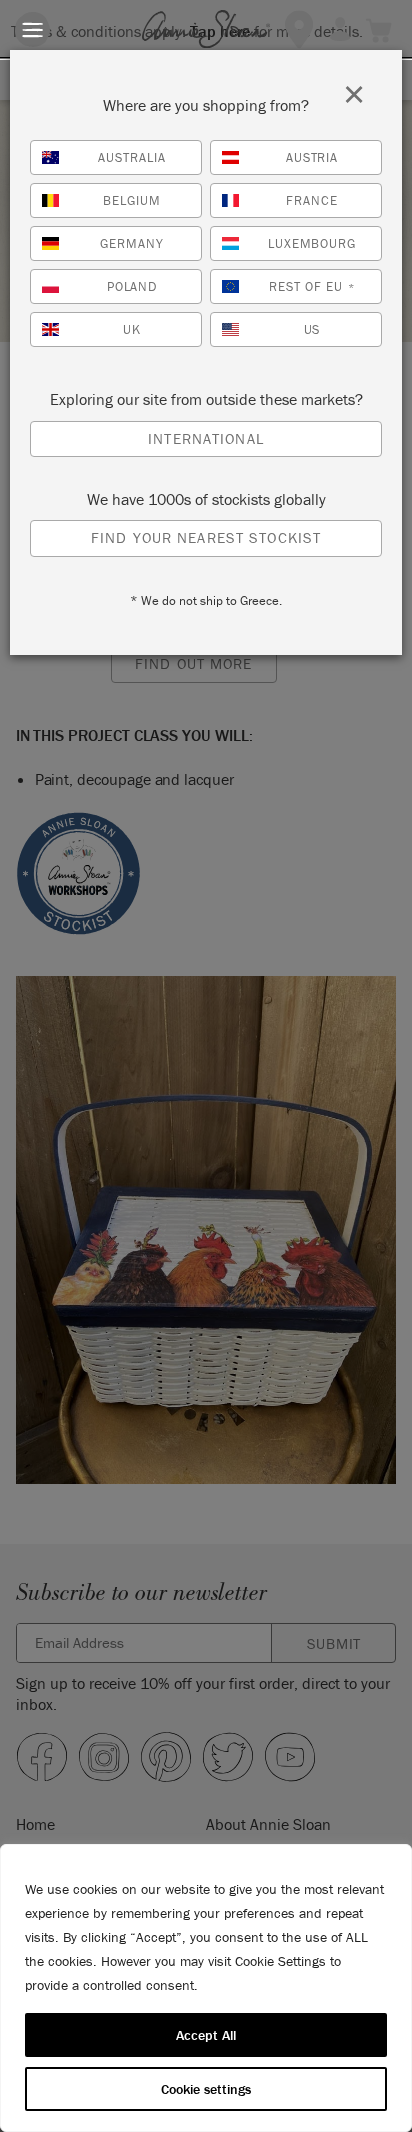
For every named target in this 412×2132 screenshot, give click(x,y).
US (312, 329)
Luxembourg (312, 243)
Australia (132, 157)
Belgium (132, 200)
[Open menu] (32, 29)
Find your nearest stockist (206, 537)
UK (132, 329)
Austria (312, 157)
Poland (132, 286)
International (206, 438)
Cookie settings (206, 2089)
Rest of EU (312, 286)
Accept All (206, 2035)
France (312, 200)
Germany (132, 243)
